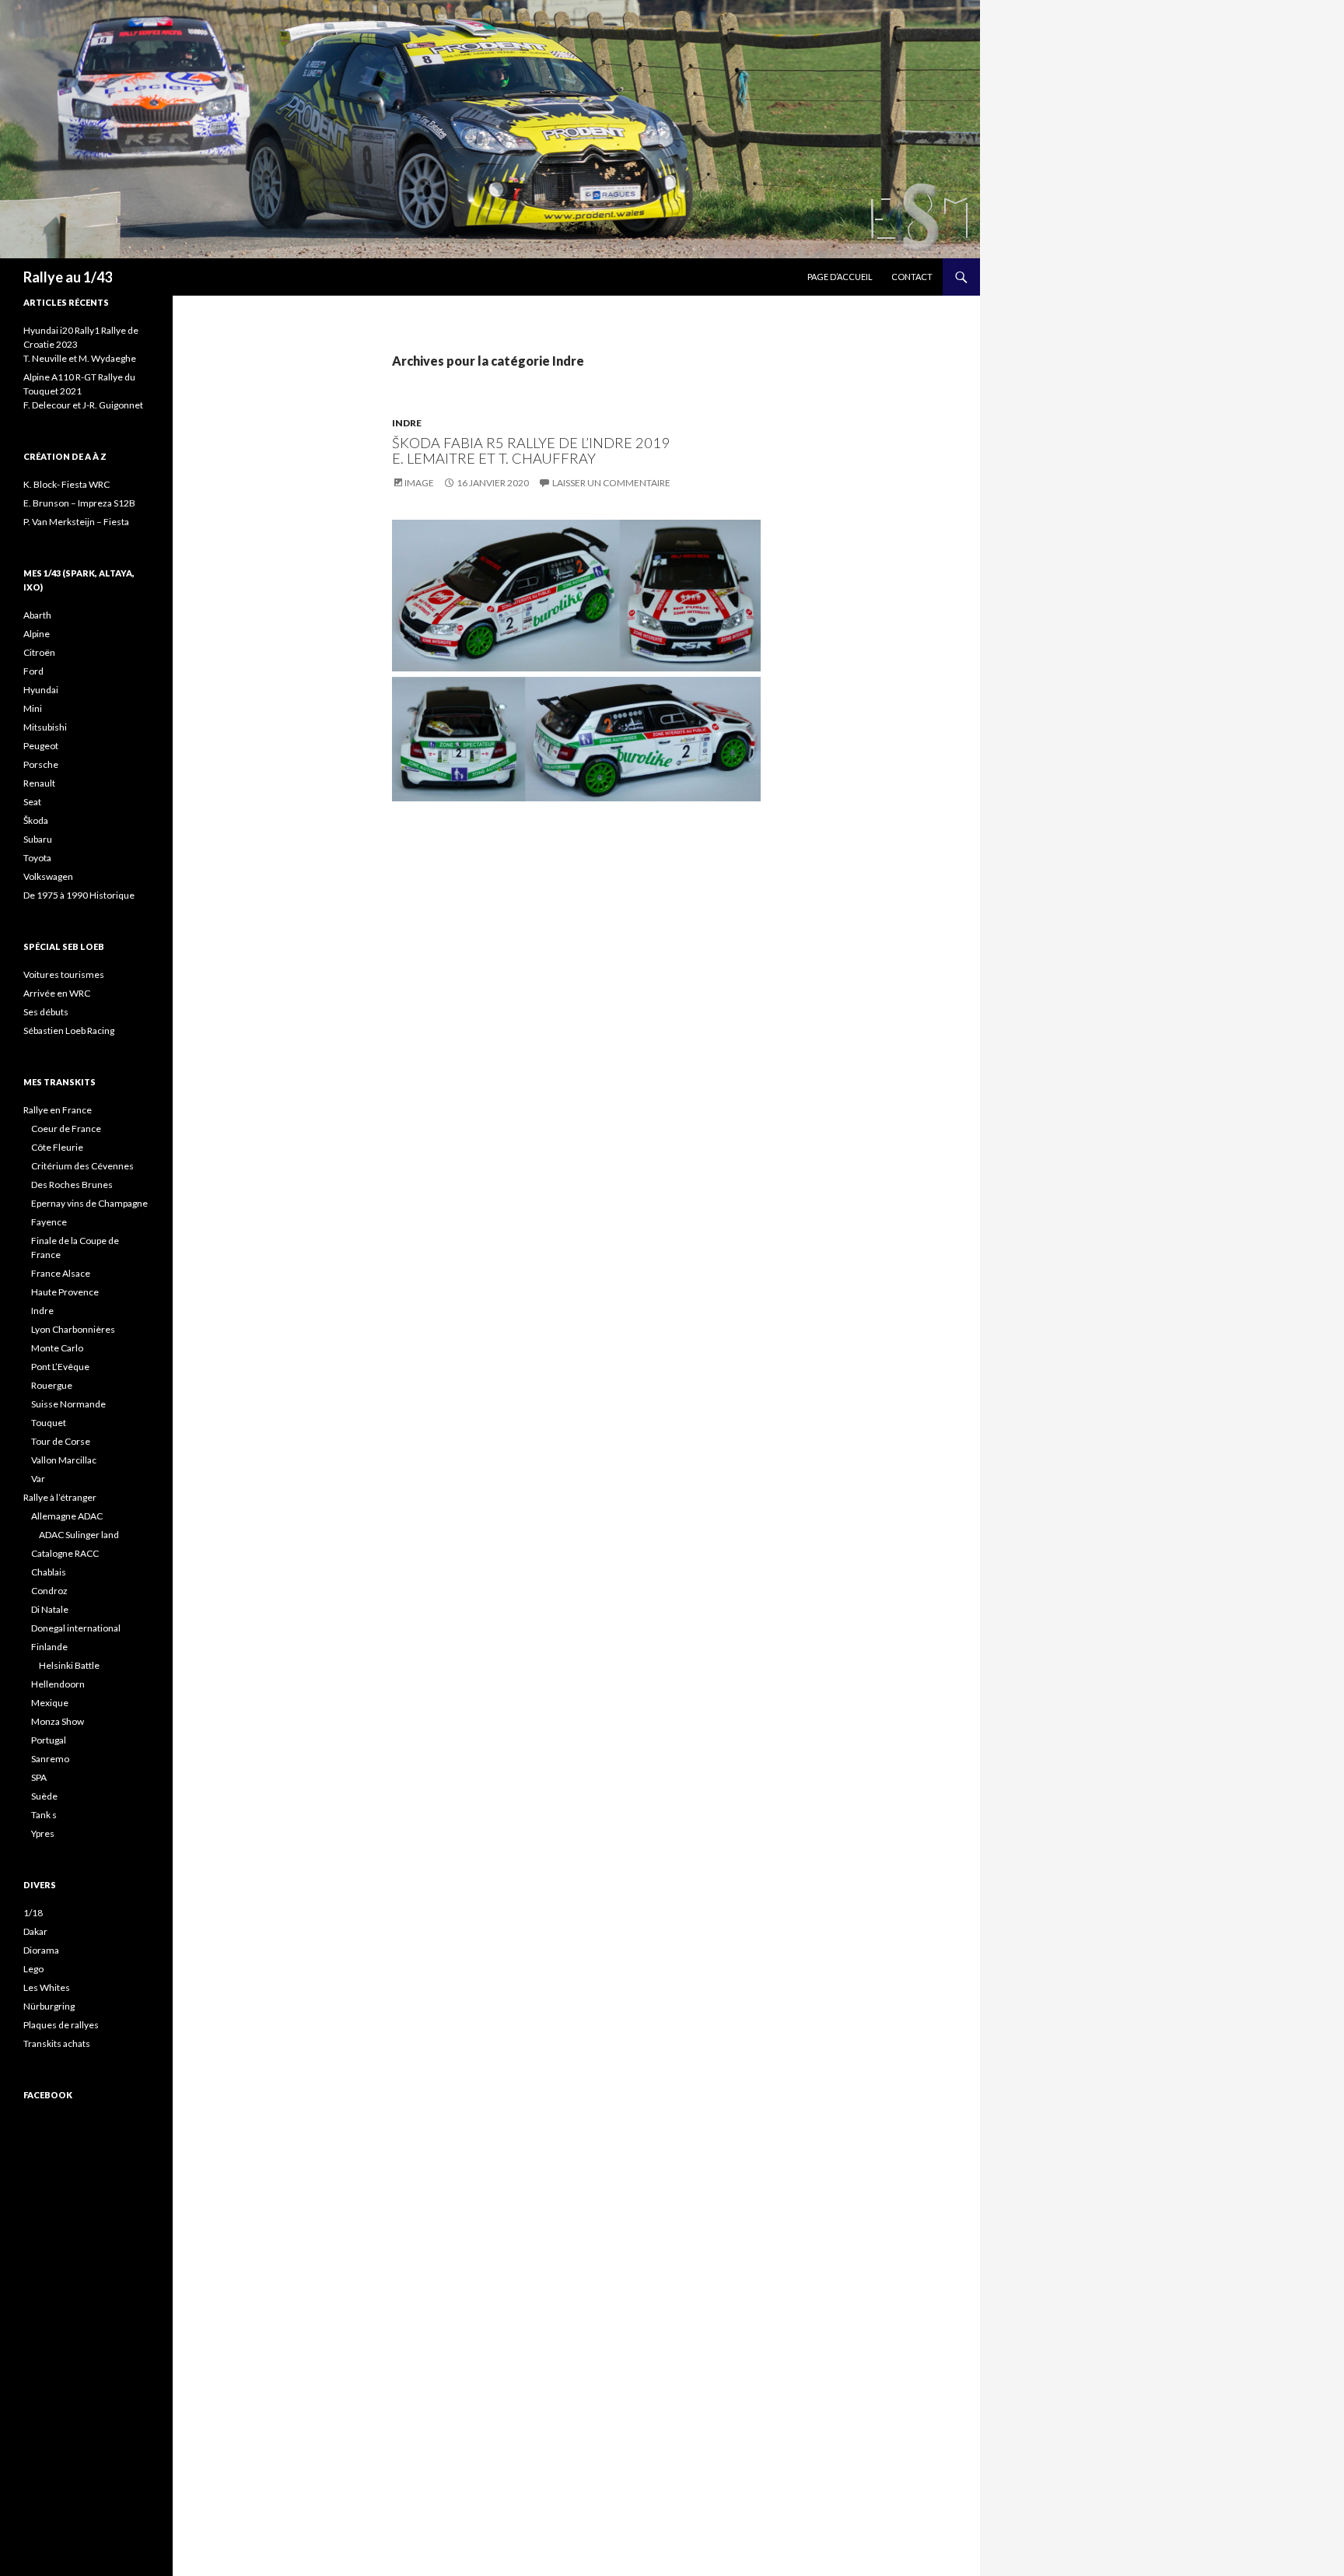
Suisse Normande (68, 1404)
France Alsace (61, 1273)
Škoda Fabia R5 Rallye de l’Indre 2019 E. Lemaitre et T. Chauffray (531, 450)
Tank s (44, 1815)
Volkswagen (48, 876)
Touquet (49, 1423)
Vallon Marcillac (64, 1460)
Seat (32, 802)
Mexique (50, 1703)
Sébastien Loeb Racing (69, 1030)
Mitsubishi (45, 727)
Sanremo (50, 1759)
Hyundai (41, 690)
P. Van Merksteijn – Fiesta (76, 522)
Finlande (49, 1647)
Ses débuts (46, 1012)
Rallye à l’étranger (60, 1497)
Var (38, 1479)
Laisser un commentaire (611, 483)
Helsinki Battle (69, 1665)
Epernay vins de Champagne (89, 1203)
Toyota (37, 858)
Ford (33, 671)
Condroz (49, 1591)
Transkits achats (57, 2043)
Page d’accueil (840, 277)
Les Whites (47, 1987)
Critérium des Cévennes (82, 1166)
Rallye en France (58, 1110)
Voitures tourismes (64, 974)
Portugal (49, 1740)
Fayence (49, 1222)
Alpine (37, 634)
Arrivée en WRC (57, 993)
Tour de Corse (61, 1441)
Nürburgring (49, 2006)
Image (419, 483)
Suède (44, 1796)
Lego (33, 1969)
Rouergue (52, 1385)
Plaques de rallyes (61, 2025)
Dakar (35, 1931)
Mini (33, 708)
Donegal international (76, 1628)
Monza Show (58, 1721)
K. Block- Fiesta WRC (66, 484)
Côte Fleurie (57, 1147)
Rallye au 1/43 (68, 277)
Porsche (41, 764)
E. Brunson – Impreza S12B (79, 503)
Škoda (36, 820)
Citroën (39, 652)
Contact (912, 277)
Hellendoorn (58, 1684)
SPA (39, 1777)
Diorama (41, 1950)
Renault (39, 783)
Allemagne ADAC (67, 1516)
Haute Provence (65, 1292)
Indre (407, 423)
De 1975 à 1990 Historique (79, 895)
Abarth (37, 615)
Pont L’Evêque (60, 1367)
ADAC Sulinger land (79, 1535)
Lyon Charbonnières (73, 1329)
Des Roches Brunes (72, 1185)
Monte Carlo (57, 1348)
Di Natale (50, 1609)
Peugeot (41, 746)
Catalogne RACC (65, 1553)
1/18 (33, 1913)
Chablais (49, 1572)
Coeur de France (66, 1129)
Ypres (43, 1833)
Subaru (38, 839)
